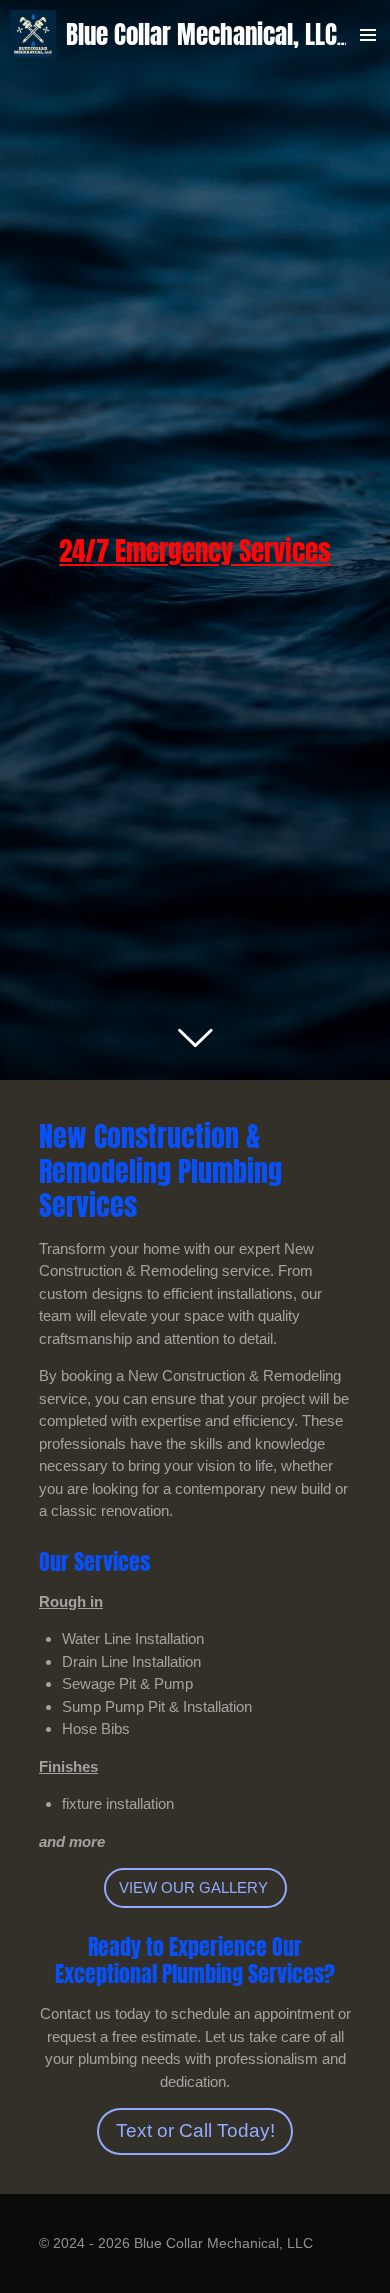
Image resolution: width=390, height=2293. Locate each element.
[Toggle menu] (368, 35)
